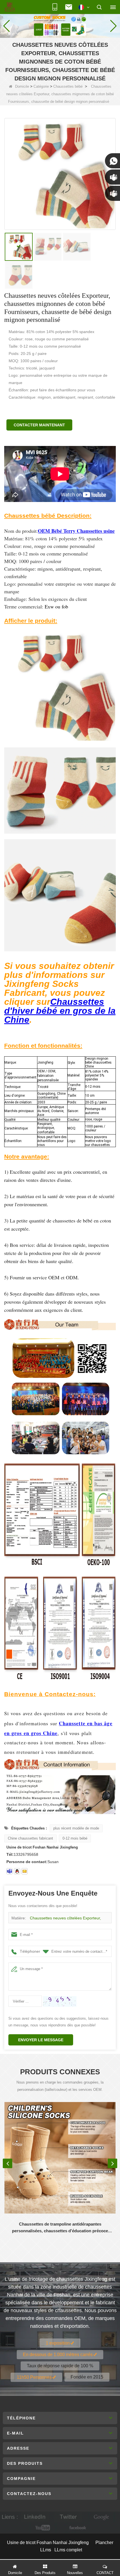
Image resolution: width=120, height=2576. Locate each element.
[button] (58, 32)
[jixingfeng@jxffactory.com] (25, 1871)
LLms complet (68, 2550)
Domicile (22, 86)
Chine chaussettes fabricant (30, 1838)
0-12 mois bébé (75, 1838)
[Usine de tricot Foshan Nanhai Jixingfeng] (10, 7)
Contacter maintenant (39, 425)
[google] (102, 2517)
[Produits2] (60, 25)
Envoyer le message (41, 2040)
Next (112, 2163)
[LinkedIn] (35, 2517)
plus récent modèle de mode (76, 1828)
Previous (8, 2163)
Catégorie (41, 86)
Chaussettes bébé (68, 86)
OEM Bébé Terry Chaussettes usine (76, 531)
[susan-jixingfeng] (9, 1871)
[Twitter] (68, 2517)
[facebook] (77, 2528)
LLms (46, 2550)
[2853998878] (17, 1871)
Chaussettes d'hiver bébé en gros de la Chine (60, 1011)
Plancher (104, 2543)
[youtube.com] (43, 2528)
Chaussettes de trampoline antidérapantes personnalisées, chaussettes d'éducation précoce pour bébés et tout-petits (60, 2228)
